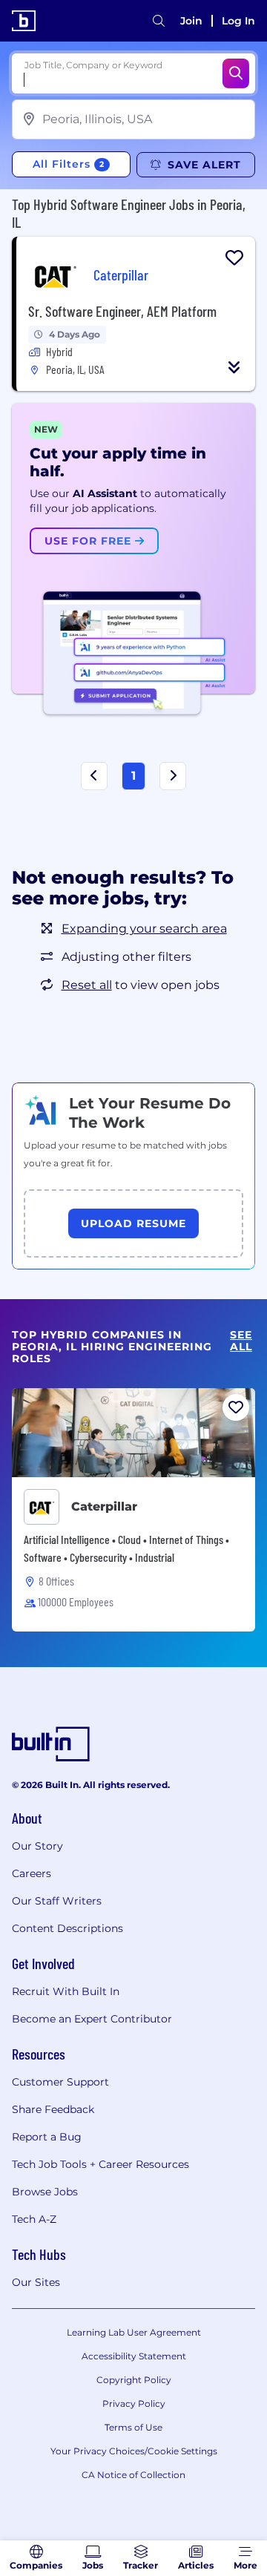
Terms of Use (133, 2427)
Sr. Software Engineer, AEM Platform (122, 311)
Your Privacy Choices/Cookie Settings (134, 2451)
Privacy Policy (134, 2403)
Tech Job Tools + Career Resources (100, 2164)
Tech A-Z (34, 2219)
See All (241, 1341)
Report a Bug (47, 2137)
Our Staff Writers (57, 1901)
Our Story (37, 1846)
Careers (32, 1873)
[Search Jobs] (236, 73)
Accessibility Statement (134, 2356)
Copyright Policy (134, 2380)
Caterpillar (104, 1506)
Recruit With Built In (66, 1991)
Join (191, 21)
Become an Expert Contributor (92, 2019)
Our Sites (36, 2282)
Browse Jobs (45, 2192)
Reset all (87, 985)
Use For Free (90, 541)
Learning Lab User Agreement (134, 2332)
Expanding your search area (144, 929)
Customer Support (60, 2082)
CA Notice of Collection (133, 2475)
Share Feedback (53, 2109)
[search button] (159, 21)
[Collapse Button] (234, 367)
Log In (238, 21)
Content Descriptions (67, 1928)
